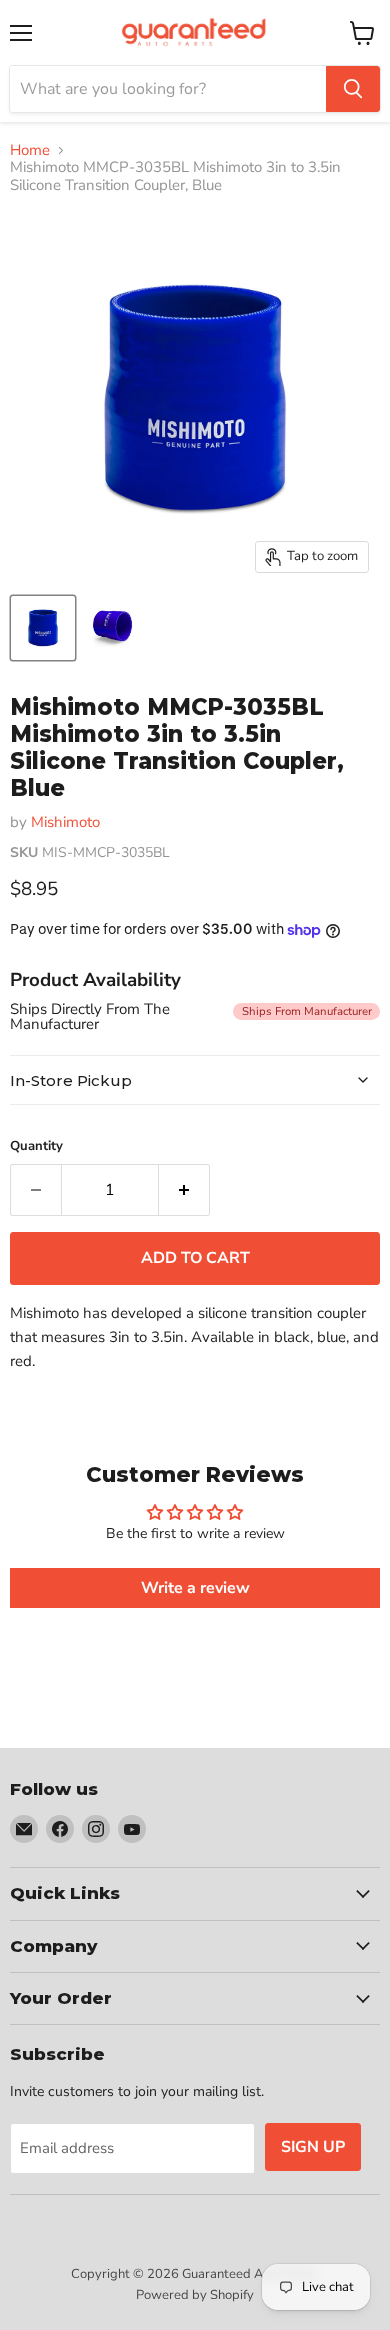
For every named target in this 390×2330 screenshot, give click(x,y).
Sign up (313, 2147)
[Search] (353, 89)
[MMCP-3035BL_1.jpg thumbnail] (43, 628)
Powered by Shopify (195, 2295)
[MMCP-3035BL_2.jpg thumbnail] (113, 628)
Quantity (36, 1146)
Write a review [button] (195, 1588)
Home (30, 150)
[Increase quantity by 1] (184, 1190)
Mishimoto (65, 822)
